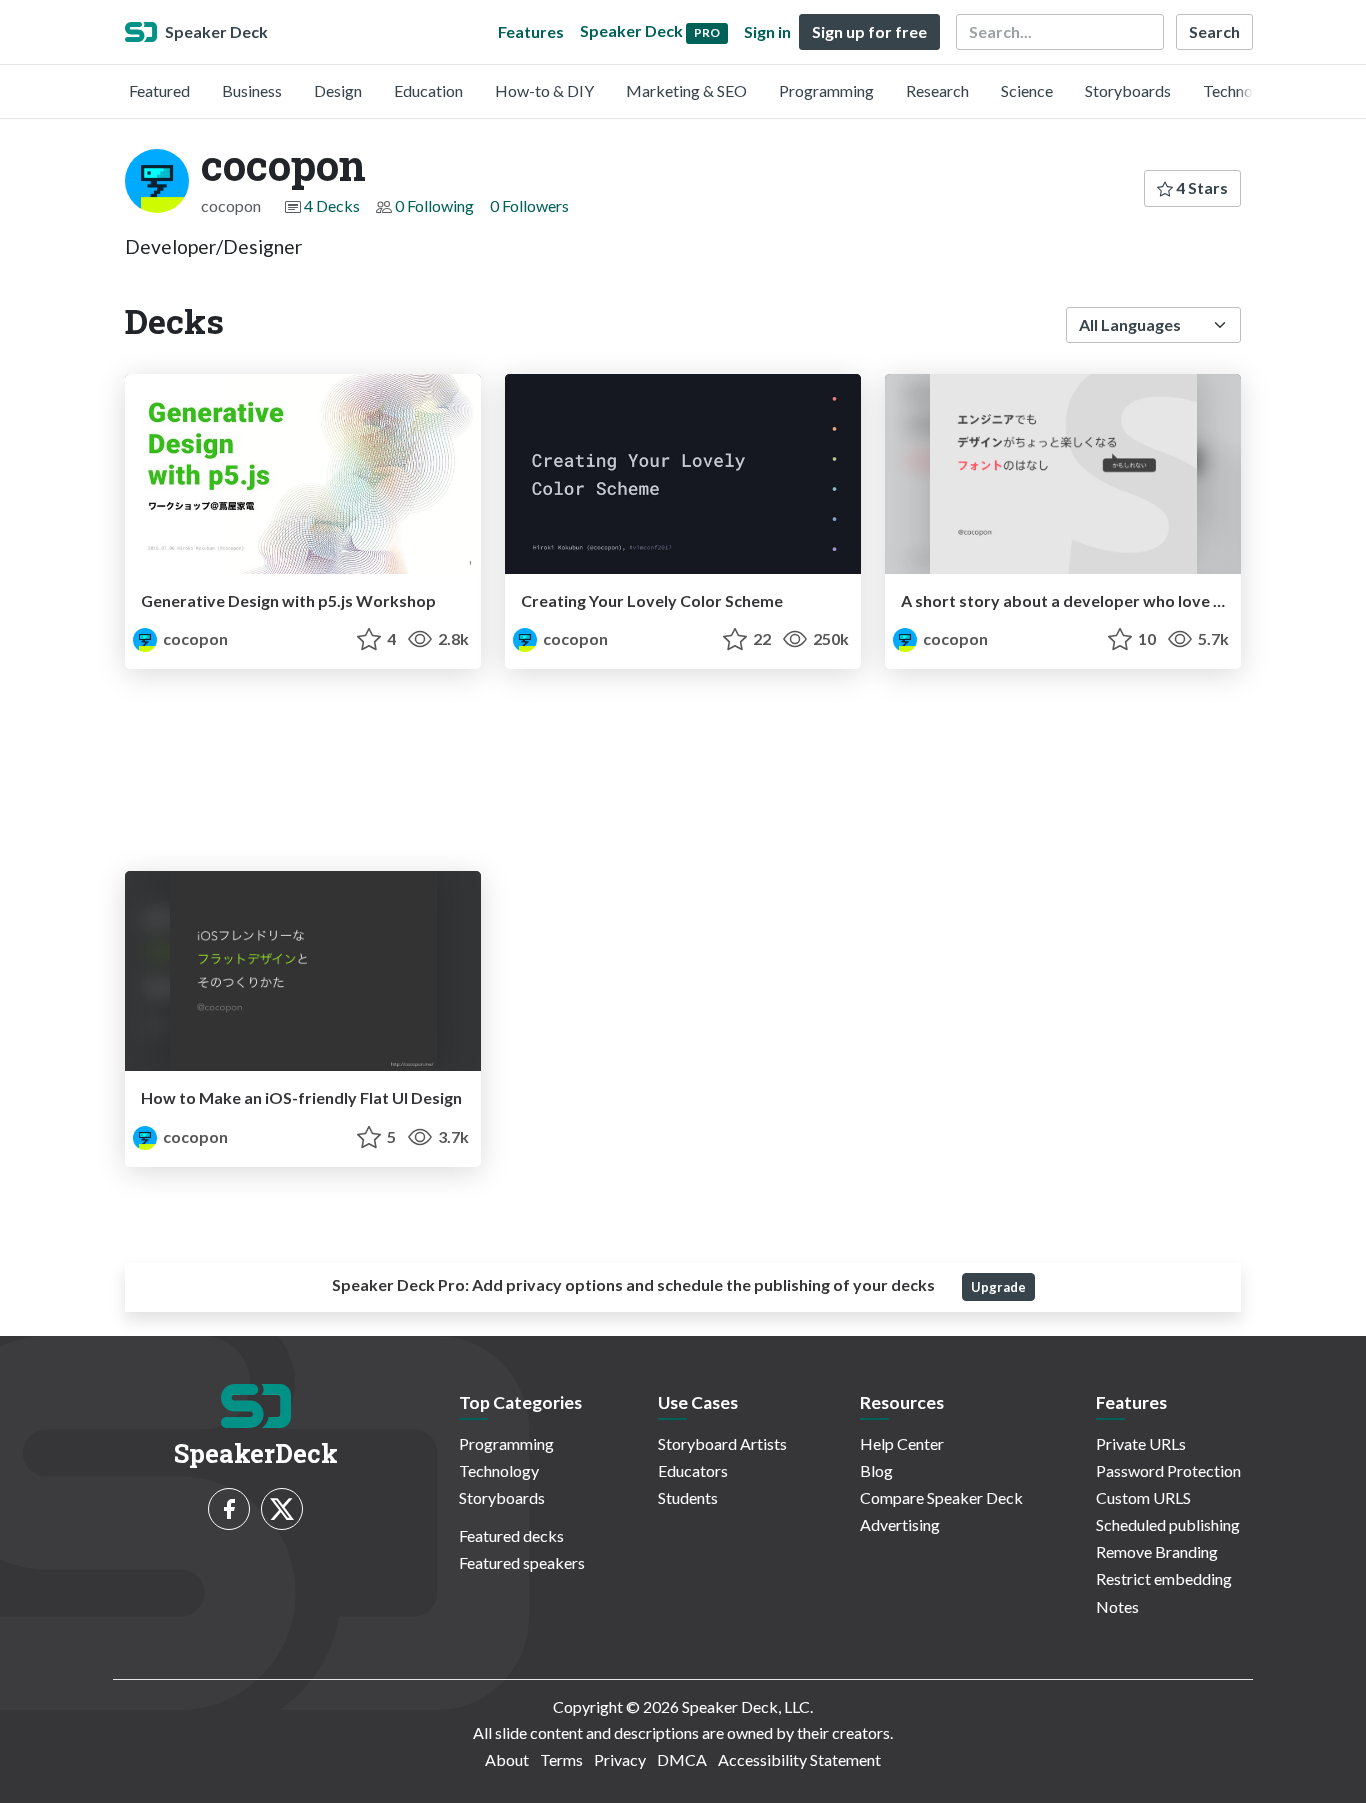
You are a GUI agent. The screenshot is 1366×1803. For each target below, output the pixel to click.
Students (688, 1497)
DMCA (682, 1759)
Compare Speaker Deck (941, 1497)
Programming (826, 90)
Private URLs (1141, 1443)
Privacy (620, 1759)
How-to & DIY (544, 90)
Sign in (767, 31)
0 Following (434, 205)
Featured (159, 90)
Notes (1117, 1606)
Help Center (902, 1443)
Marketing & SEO (686, 90)
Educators (693, 1470)
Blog (876, 1470)
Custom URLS (1143, 1497)
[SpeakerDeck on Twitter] (282, 1509)
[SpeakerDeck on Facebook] (229, 1509)
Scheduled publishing (1168, 1524)
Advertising (900, 1524)
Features (531, 31)
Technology (1243, 90)
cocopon (194, 638)
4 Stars (1200, 187)
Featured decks (511, 1535)
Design (338, 90)
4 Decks (332, 205)
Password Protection (1168, 1470)
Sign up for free (869, 31)
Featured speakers (522, 1562)
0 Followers (529, 205)
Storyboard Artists (722, 1443)
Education (428, 90)
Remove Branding (1157, 1551)
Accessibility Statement (799, 1759)
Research (937, 90)
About (507, 1759)
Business (252, 90)
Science (1027, 90)
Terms (561, 1759)
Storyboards (1128, 90)
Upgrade (998, 1287)
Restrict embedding (1164, 1578)
